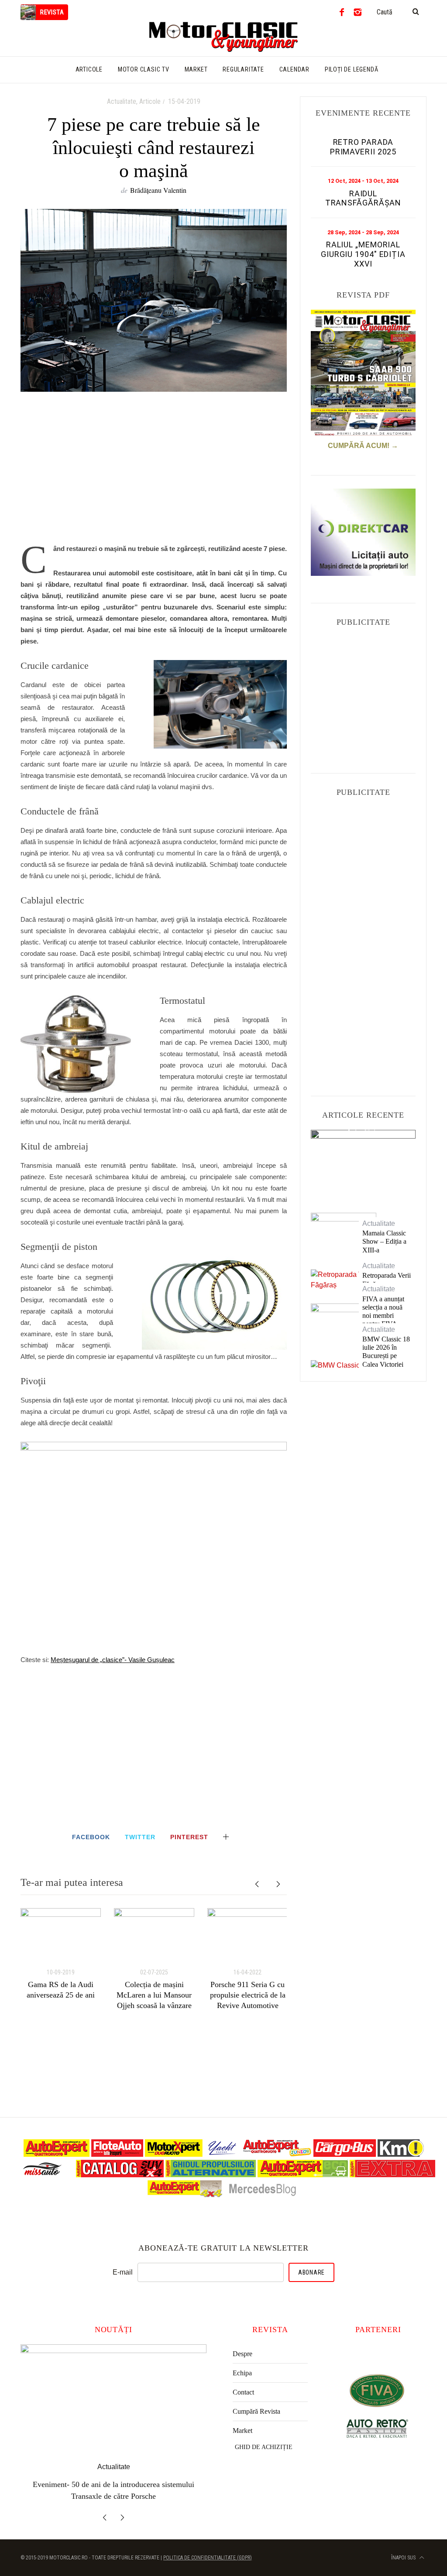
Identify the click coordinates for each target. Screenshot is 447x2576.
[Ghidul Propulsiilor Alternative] (211, 2175)
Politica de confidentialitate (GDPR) (208, 2555)
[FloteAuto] (117, 2154)
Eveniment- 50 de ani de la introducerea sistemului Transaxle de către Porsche (363, 1163)
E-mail (123, 2272)
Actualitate (122, 101)
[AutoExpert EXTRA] (392, 2175)
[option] (61, 1954)
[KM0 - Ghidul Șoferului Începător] (401, 2154)
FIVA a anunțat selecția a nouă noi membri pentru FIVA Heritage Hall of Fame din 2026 (385, 1320)
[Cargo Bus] (345, 2154)
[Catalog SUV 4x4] (120, 2175)
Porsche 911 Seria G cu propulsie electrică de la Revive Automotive (248, 1995)
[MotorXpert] (174, 2154)
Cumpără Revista (256, 2411)
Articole (150, 101)
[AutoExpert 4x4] (185, 2195)
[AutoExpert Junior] (277, 2154)
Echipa (242, 2373)
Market (242, 2431)
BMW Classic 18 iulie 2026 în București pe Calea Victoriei (386, 1352)
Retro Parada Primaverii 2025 (363, 147)
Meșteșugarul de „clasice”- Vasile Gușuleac (113, 1660)
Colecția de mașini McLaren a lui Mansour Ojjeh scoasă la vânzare (154, 1995)
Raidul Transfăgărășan (363, 198)
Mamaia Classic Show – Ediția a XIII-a (384, 1241)
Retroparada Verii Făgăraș (387, 1279)
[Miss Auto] (43, 2175)
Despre (242, 2354)
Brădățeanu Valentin (158, 190)
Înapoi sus (404, 2555)
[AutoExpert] (57, 2154)
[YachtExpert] (223, 2154)
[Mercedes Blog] (262, 2195)
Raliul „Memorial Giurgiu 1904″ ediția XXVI (363, 254)
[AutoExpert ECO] (303, 2175)
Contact (243, 2392)
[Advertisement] (154, 472)
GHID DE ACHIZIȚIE (264, 2447)
